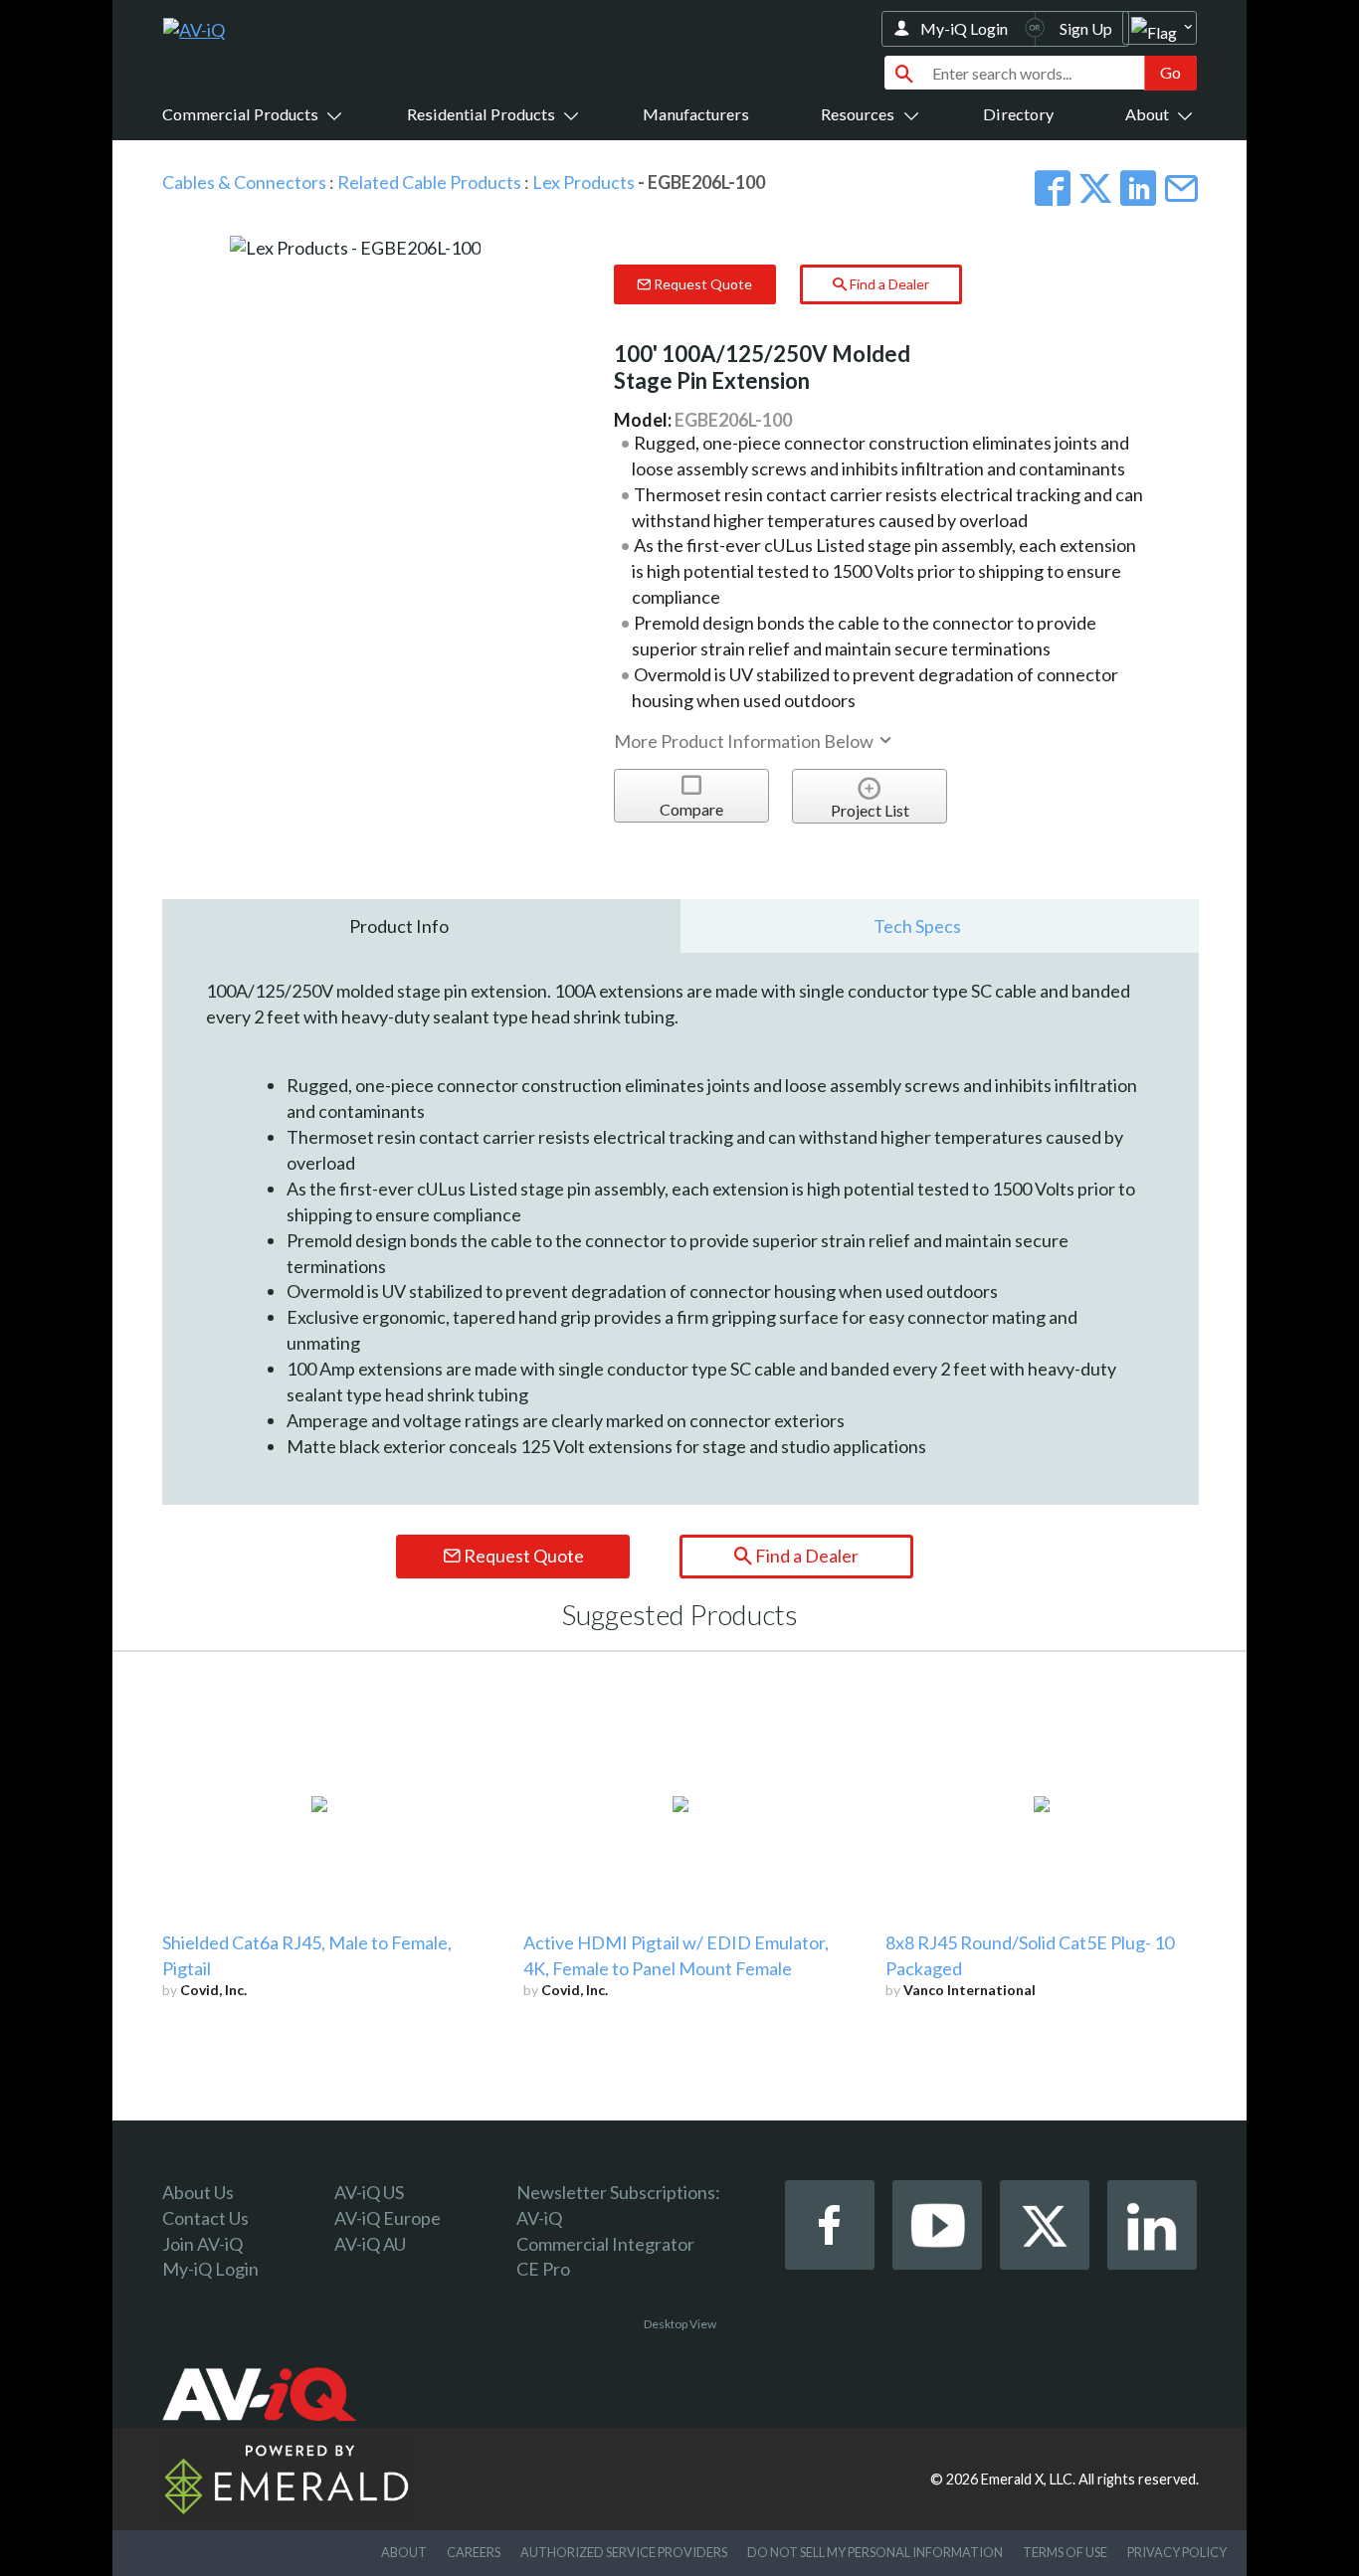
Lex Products (583, 182)
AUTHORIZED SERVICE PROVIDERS (624, 2552)
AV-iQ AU (370, 2244)
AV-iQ (539, 2218)
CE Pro (543, 2269)
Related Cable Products (429, 182)
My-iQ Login (964, 28)
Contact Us (205, 2218)
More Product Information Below (745, 741)
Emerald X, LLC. (1028, 2479)
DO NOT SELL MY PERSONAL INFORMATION (875, 2552)
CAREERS (474, 2552)
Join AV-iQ (202, 2244)
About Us (198, 2192)
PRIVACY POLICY (1177, 2552)
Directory (1018, 114)
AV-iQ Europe (388, 2218)
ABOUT (404, 2552)
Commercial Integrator (605, 2244)
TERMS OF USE (1065, 2552)
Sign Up (1086, 28)
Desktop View (680, 2324)
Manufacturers (696, 114)
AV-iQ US (369, 2192)
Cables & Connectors (244, 182)
